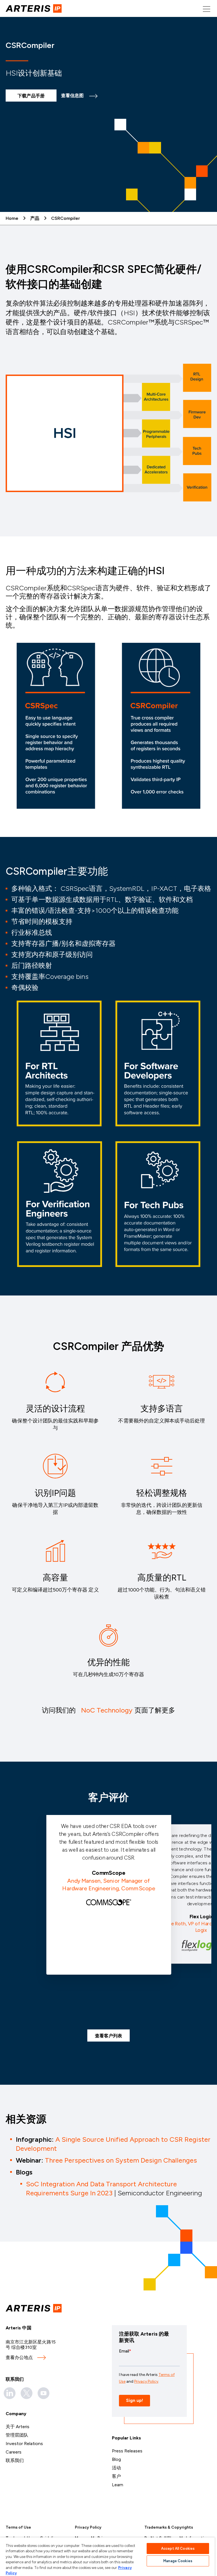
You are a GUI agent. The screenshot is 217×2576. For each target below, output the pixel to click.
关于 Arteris (18, 2427)
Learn (118, 2485)
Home (12, 218)
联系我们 (15, 2460)
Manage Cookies (178, 2561)
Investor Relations (24, 2444)
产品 (35, 218)
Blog (116, 2459)
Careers (14, 2452)
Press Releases (127, 2451)
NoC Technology (107, 1710)
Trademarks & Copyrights (169, 2527)
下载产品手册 (31, 96)
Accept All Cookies (178, 2548)
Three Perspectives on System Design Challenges (121, 2160)
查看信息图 (72, 96)
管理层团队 (17, 2435)
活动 (116, 2468)
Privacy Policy (88, 2527)
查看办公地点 (19, 2357)
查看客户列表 (108, 2036)
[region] (107, 2557)
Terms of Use (18, 2527)
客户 (116, 2476)
